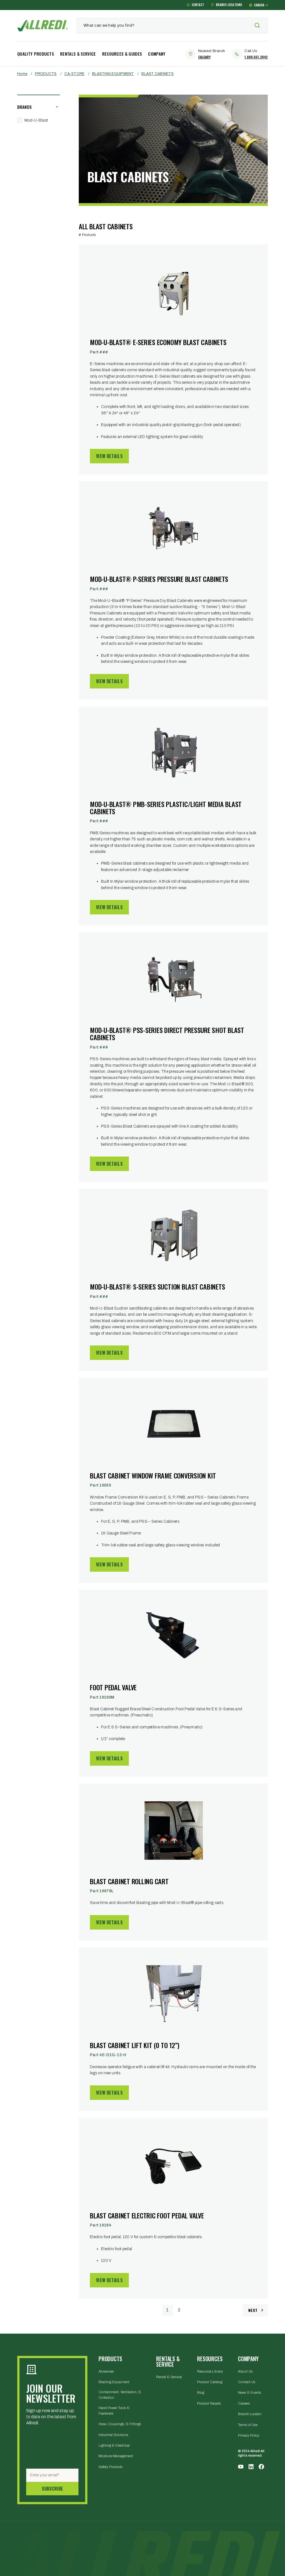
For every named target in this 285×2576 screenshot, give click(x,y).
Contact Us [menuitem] (247, 2382)
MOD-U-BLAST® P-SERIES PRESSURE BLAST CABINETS (159, 579)
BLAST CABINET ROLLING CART (129, 1881)
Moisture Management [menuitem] (116, 2456)
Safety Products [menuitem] (111, 2467)
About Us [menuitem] (245, 2371)
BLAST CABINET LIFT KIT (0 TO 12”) (135, 2045)
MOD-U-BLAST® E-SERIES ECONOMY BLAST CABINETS (158, 342)
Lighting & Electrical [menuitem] (114, 2445)
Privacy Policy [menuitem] (249, 2435)
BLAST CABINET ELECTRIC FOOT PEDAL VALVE (147, 2215)
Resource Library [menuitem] (210, 2371)
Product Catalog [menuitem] (210, 2382)
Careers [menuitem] (244, 2403)
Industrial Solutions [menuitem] (113, 2435)
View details (109, 456)
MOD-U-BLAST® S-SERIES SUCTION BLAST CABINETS (157, 1286)
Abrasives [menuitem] (106, 2371)
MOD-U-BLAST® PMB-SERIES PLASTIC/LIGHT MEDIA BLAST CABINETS (166, 808)
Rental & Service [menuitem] (169, 2377)
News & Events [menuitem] (250, 2393)
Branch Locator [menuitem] (250, 2414)
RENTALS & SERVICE (78, 54)
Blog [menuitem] (201, 2393)
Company (157, 54)
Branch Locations (229, 5)
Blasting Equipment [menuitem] (114, 2382)
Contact (198, 5)
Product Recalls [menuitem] (209, 2403)
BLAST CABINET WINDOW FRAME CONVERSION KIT (153, 1475)
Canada (259, 5)
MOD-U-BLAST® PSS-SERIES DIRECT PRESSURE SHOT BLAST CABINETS (167, 1034)
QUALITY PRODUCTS (36, 54)
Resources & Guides (122, 54)
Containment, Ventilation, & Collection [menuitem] (120, 2395)
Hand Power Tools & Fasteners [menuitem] (114, 2411)
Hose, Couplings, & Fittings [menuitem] (120, 2424)
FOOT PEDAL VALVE (113, 1687)
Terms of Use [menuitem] (248, 2425)
